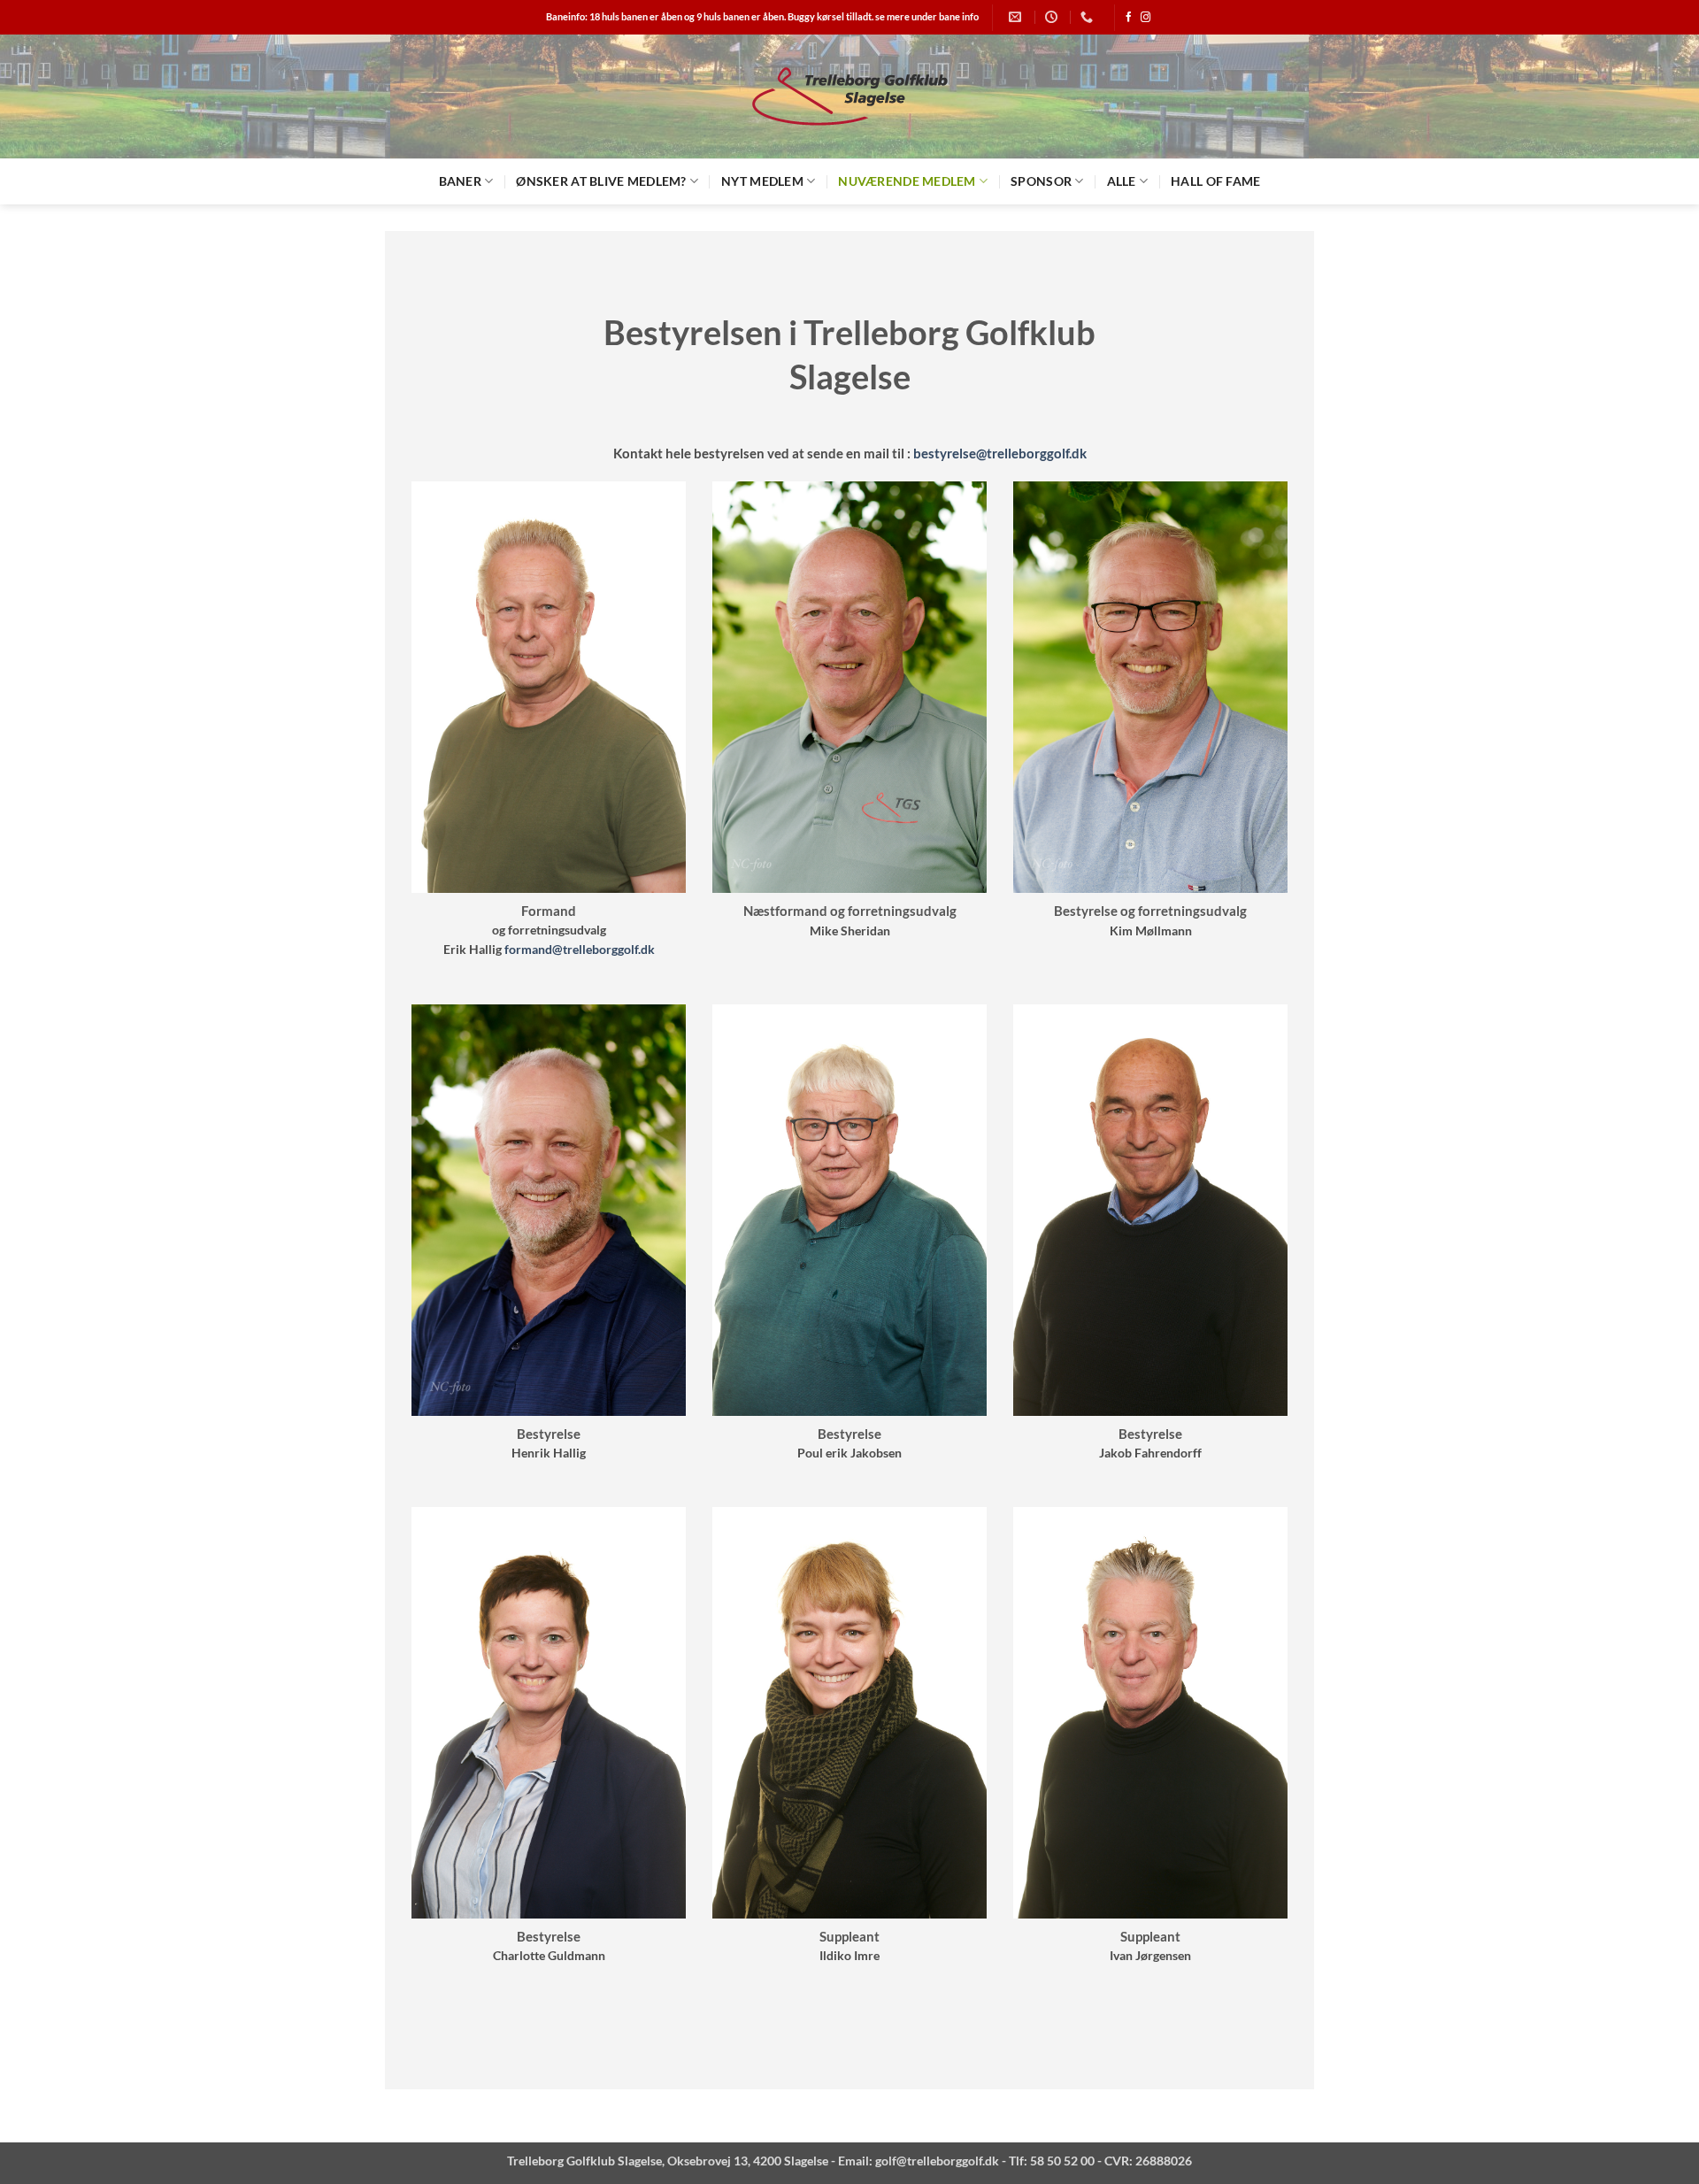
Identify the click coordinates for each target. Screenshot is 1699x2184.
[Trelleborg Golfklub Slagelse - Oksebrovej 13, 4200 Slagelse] (849, 97)
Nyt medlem (762, 181)
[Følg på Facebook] (1129, 18)
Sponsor (1041, 181)
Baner (460, 181)
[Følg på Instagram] (1145, 18)
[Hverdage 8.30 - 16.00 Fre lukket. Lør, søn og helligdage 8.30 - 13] (1053, 17)
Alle (1122, 181)
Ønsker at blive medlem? (601, 181)
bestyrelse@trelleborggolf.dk (1000, 453)
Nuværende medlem (907, 181)
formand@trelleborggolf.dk (580, 950)
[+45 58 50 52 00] (1089, 17)
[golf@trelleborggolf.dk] (1017, 17)
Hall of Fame (1215, 181)
